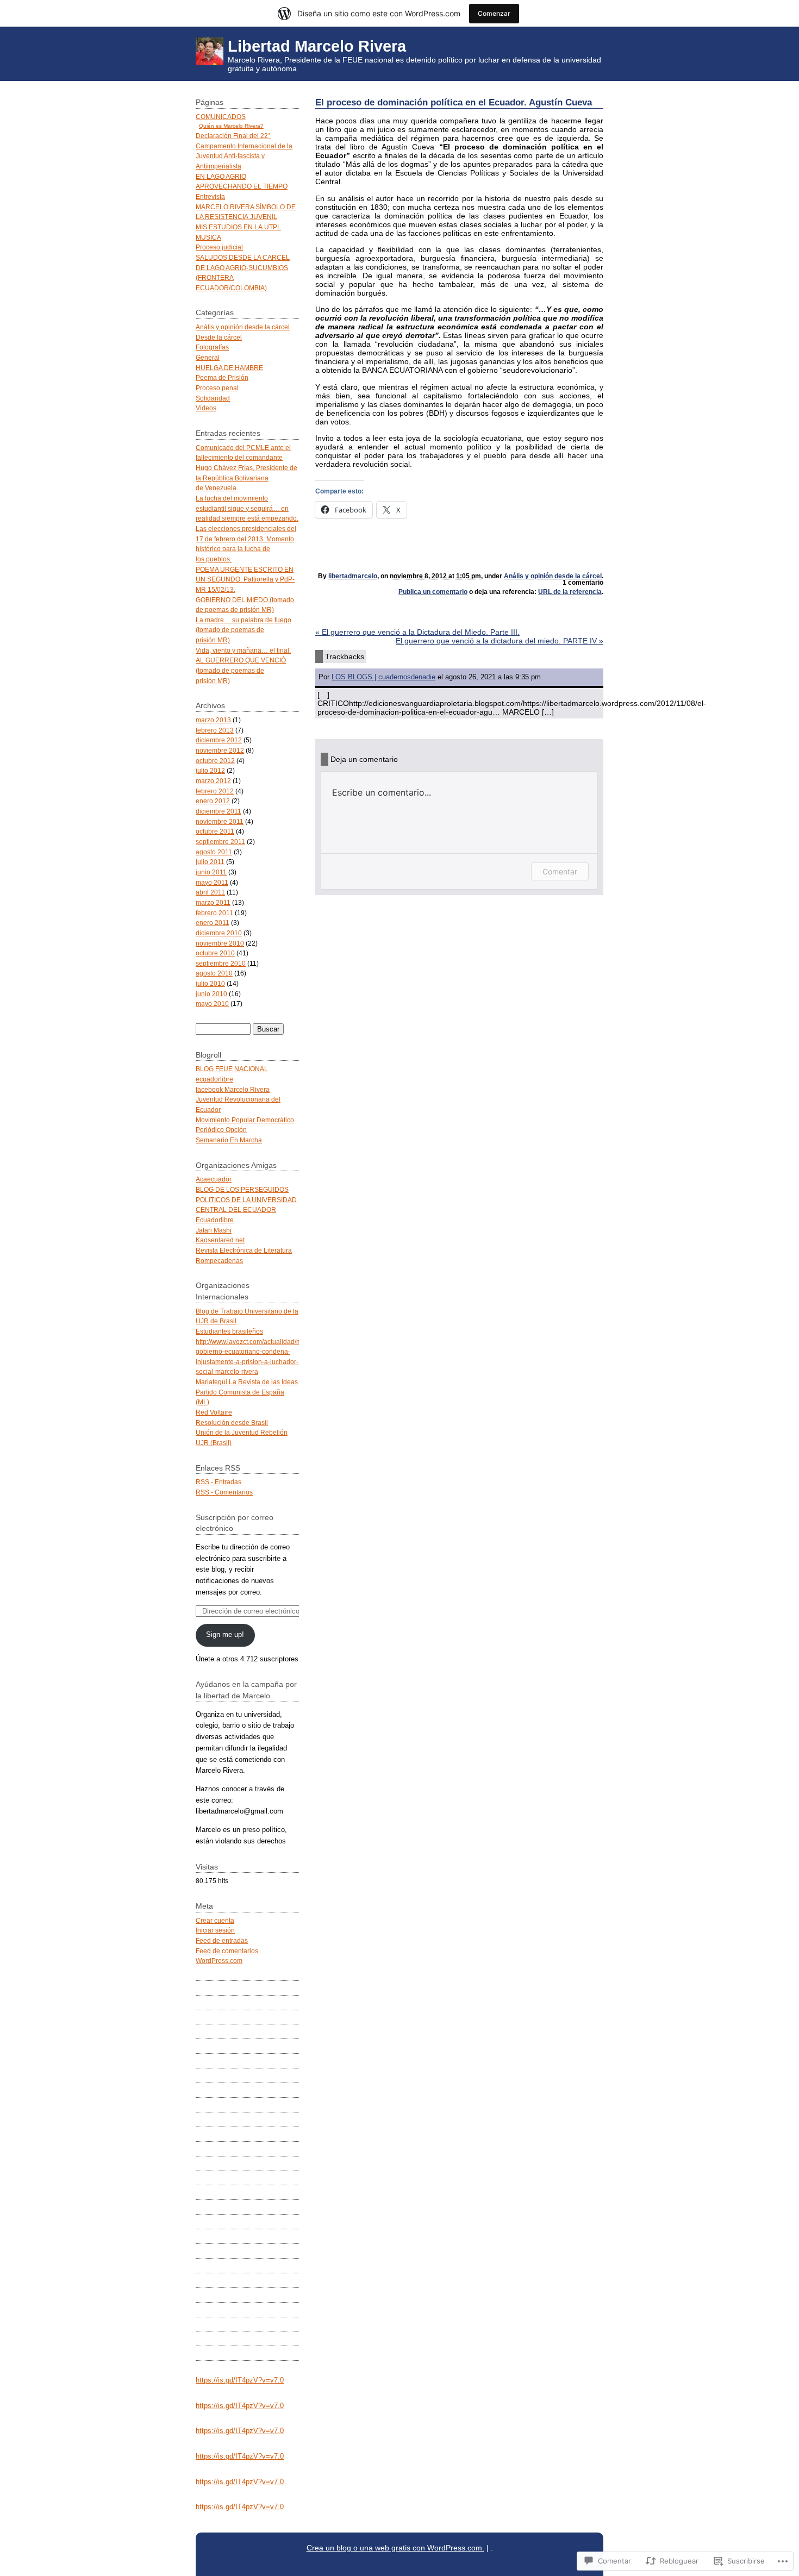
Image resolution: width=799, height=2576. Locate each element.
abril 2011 (210, 892)
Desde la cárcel (219, 337)
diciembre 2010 (219, 933)
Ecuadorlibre (215, 1220)
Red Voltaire (214, 1412)
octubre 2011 (215, 831)
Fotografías (212, 347)
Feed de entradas (222, 1940)
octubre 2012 (215, 761)
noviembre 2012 (220, 750)
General (208, 357)
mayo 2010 (212, 1003)
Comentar (560, 871)
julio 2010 (210, 983)
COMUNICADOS (221, 117)
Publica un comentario (433, 592)
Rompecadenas (219, 1261)
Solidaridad (213, 398)
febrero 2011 (214, 913)
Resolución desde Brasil (232, 1423)
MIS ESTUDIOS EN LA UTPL (238, 227)
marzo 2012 (213, 781)
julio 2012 (210, 770)
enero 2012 (213, 801)
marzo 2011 (213, 902)
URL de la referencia (570, 592)
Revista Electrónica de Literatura (244, 1250)
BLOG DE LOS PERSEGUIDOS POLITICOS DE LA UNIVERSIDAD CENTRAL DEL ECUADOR (246, 1199)
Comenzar (494, 13)
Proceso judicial (219, 247)
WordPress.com (219, 1961)
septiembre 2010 (221, 963)
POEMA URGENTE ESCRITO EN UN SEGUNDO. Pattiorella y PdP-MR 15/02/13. (245, 579)
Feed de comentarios (227, 1951)
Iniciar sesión (215, 1930)
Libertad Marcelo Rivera (317, 46)
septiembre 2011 (220, 842)
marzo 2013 (213, 720)
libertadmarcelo (353, 576)
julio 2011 (210, 862)
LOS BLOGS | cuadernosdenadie (383, 677)
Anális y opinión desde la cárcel (553, 576)
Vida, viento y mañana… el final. (243, 650)
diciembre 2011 (219, 811)
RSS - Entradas (219, 1482)
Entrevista (210, 196)
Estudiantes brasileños (229, 1331)
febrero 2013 (215, 730)
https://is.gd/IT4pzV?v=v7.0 (240, 2380)
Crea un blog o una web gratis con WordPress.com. (395, 2548)
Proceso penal (217, 388)
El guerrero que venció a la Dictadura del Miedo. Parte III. (417, 632)
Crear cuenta (215, 1920)
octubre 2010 (215, 953)
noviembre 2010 (220, 943)
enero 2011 (213, 923)
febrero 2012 (215, 791)
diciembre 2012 (219, 740)
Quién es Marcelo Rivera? (231, 126)
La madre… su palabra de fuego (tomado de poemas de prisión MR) (244, 630)
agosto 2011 (214, 852)
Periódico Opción (221, 1130)
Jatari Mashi (214, 1230)
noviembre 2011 (220, 821)
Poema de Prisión (222, 377)
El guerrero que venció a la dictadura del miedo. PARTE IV (500, 641)
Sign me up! (225, 1634)
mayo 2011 (212, 882)
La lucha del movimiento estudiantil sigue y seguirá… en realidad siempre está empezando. (247, 508)
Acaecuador (214, 1179)
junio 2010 (211, 994)
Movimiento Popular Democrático (245, 1120)
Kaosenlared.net (220, 1240)
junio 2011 (211, 872)
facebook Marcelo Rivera (233, 1089)
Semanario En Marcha (229, 1140)
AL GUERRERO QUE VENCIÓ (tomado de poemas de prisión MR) (241, 670)
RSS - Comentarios (224, 1492)
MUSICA (208, 237)
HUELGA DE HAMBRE (229, 368)
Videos (206, 408)
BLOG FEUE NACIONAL (232, 1069)
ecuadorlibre (214, 1079)
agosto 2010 (214, 973)
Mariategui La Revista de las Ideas (247, 1382)
